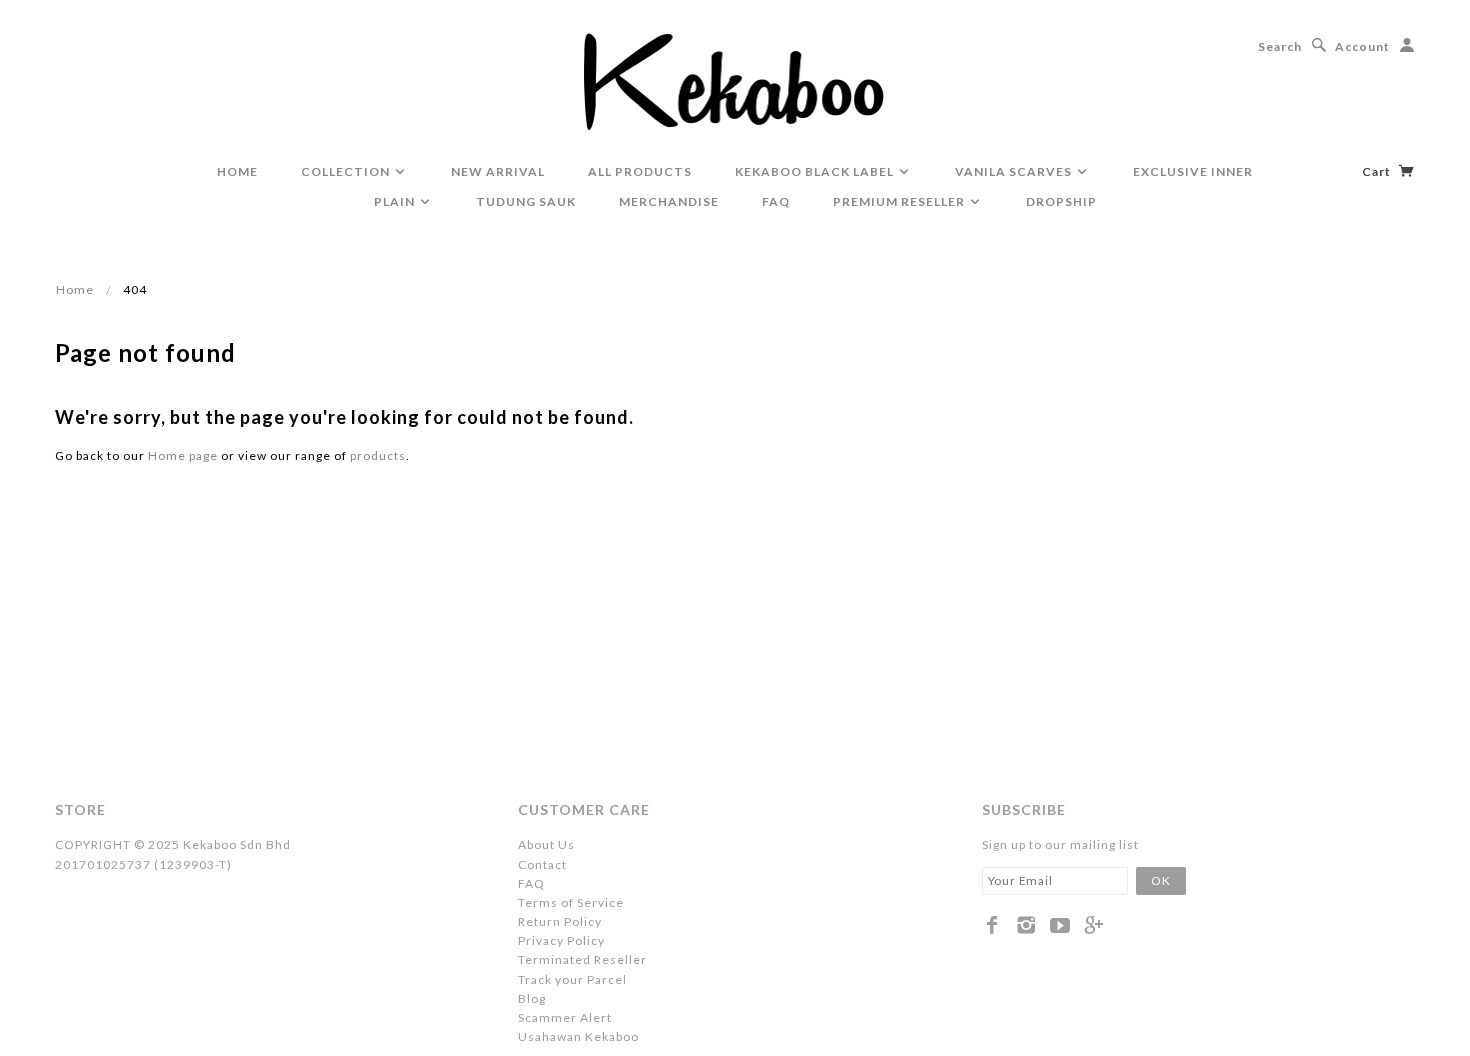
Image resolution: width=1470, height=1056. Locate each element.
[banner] (735, 80)
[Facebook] (992, 925)
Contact (542, 864)
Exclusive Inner (1193, 171)
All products (640, 171)
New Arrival (498, 171)
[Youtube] (1060, 925)
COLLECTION (347, 171)
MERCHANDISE (669, 201)
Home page (183, 455)
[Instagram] (1026, 925)
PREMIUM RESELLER (900, 201)
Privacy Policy (561, 940)
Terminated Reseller (582, 959)
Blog (532, 998)
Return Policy (560, 921)
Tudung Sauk (526, 201)
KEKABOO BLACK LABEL (816, 171)
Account (1362, 46)
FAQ (776, 201)
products (378, 455)
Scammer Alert (565, 1017)
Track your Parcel (572, 979)
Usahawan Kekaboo (578, 1036)
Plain (396, 201)
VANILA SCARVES (1015, 171)
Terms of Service (571, 902)
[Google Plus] (1094, 925)
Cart (1378, 171)
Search (1280, 46)
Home (75, 289)
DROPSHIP (1061, 201)
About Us (546, 844)
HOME (237, 171)
